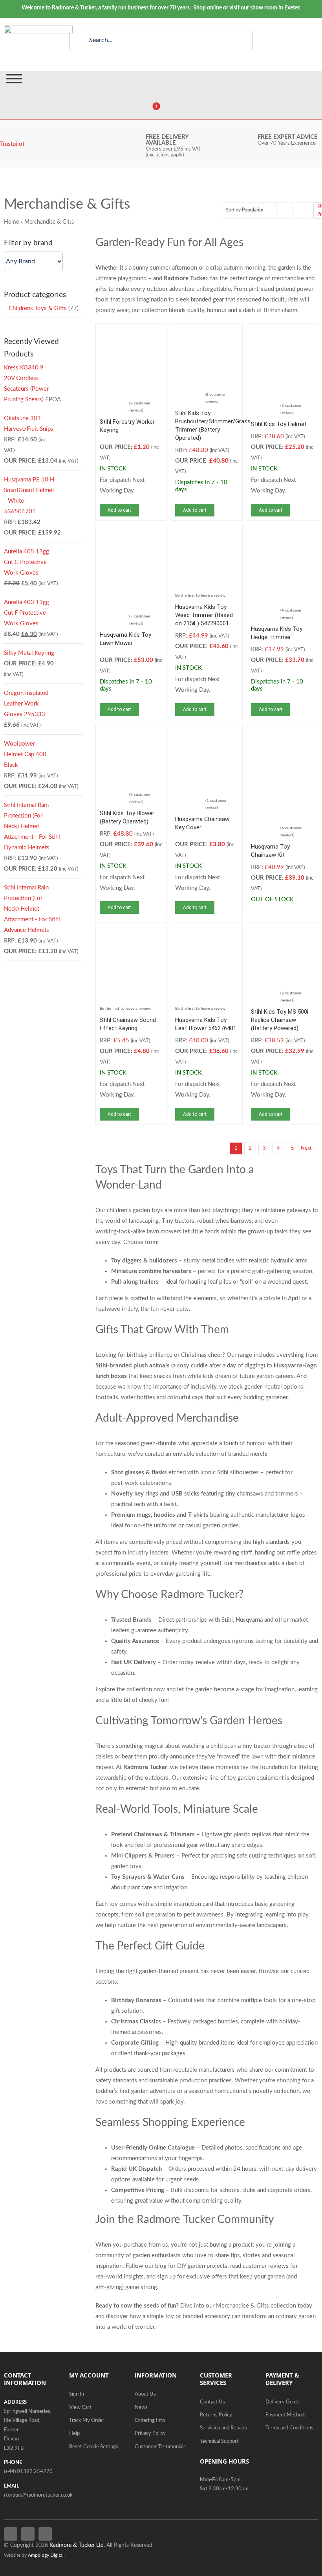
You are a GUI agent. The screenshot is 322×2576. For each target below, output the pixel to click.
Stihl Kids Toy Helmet (279, 424)
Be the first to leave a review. (201, 595)
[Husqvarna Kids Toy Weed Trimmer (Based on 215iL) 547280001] (207, 534)
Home (11, 222)
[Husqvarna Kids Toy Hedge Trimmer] (282, 534)
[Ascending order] (303, 210)
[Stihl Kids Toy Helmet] (282, 333)
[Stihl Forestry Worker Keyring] (131, 333)
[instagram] (45, 2534)
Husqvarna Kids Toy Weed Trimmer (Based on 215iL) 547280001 (204, 615)
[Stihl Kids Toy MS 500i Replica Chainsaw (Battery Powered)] (282, 932)
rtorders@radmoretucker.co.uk (38, 2495)
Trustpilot (12, 144)
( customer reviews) (140, 407)
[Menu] (14, 79)
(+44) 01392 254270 (28, 2472)
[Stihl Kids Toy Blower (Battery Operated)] (131, 734)
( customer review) (216, 804)
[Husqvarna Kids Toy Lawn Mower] (131, 534)
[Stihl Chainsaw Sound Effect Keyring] (131, 932)
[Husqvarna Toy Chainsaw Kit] (282, 734)
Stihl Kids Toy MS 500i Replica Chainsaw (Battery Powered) (280, 1020)
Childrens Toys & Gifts (38, 308)
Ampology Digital (46, 2555)
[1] (151, 111)
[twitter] (28, 2534)
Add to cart (119, 510)
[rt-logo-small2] (38, 28)
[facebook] (11, 2534)
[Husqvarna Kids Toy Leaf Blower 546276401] (207, 932)
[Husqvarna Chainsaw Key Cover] (207, 734)
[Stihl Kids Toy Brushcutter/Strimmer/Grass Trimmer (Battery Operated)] (207, 333)
